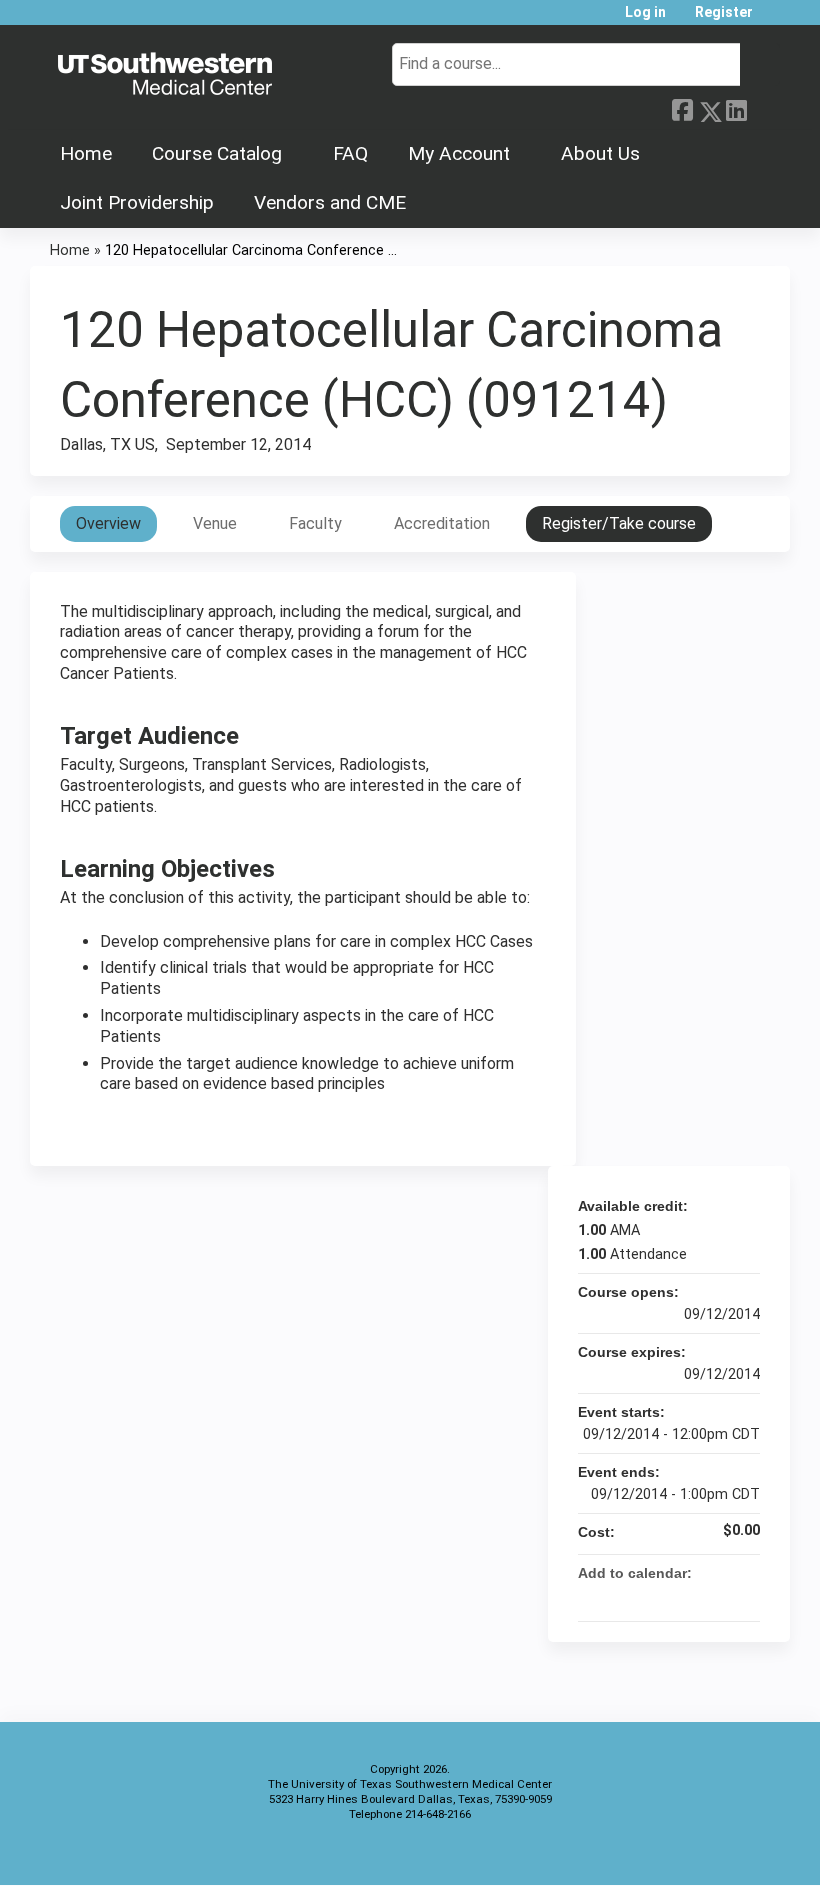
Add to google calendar (666, 1597)
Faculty (315, 523)
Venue (215, 523)
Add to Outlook (744, 1597)
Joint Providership (137, 202)
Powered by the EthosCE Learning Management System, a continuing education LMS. (719, 1852)
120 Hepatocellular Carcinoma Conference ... (251, 250)
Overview (108, 523)
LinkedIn (736, 108)
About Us (600, 153)
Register (724, 12)
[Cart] (774, 19)
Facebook (682, 108)
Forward (763, 108)
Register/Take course (619, 523)
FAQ (350, 153)
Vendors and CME (330, 202)
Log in (645, 12)
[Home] (165, 75)
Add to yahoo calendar (692, 1597)
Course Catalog (217, 153)
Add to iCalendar (718, 1596)
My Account (459, 153)
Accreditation (442, 523)
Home (86, 153)
